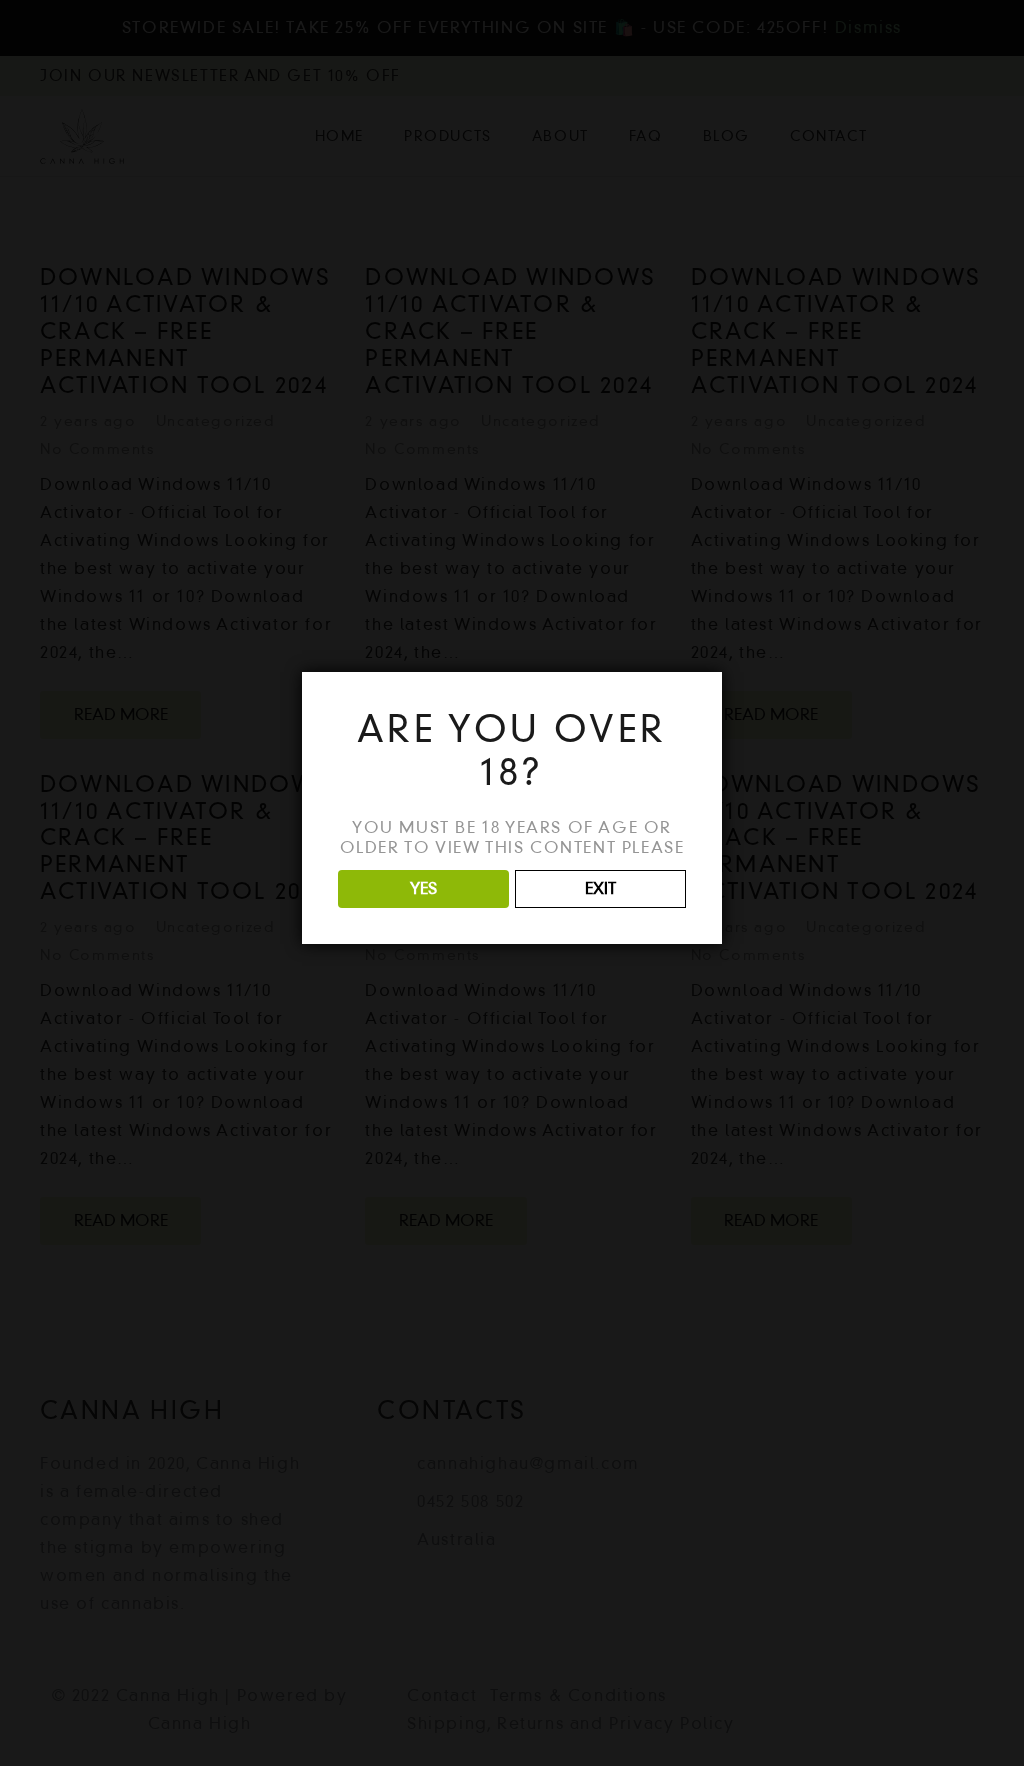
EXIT (600, 888)
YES (423, 888)
